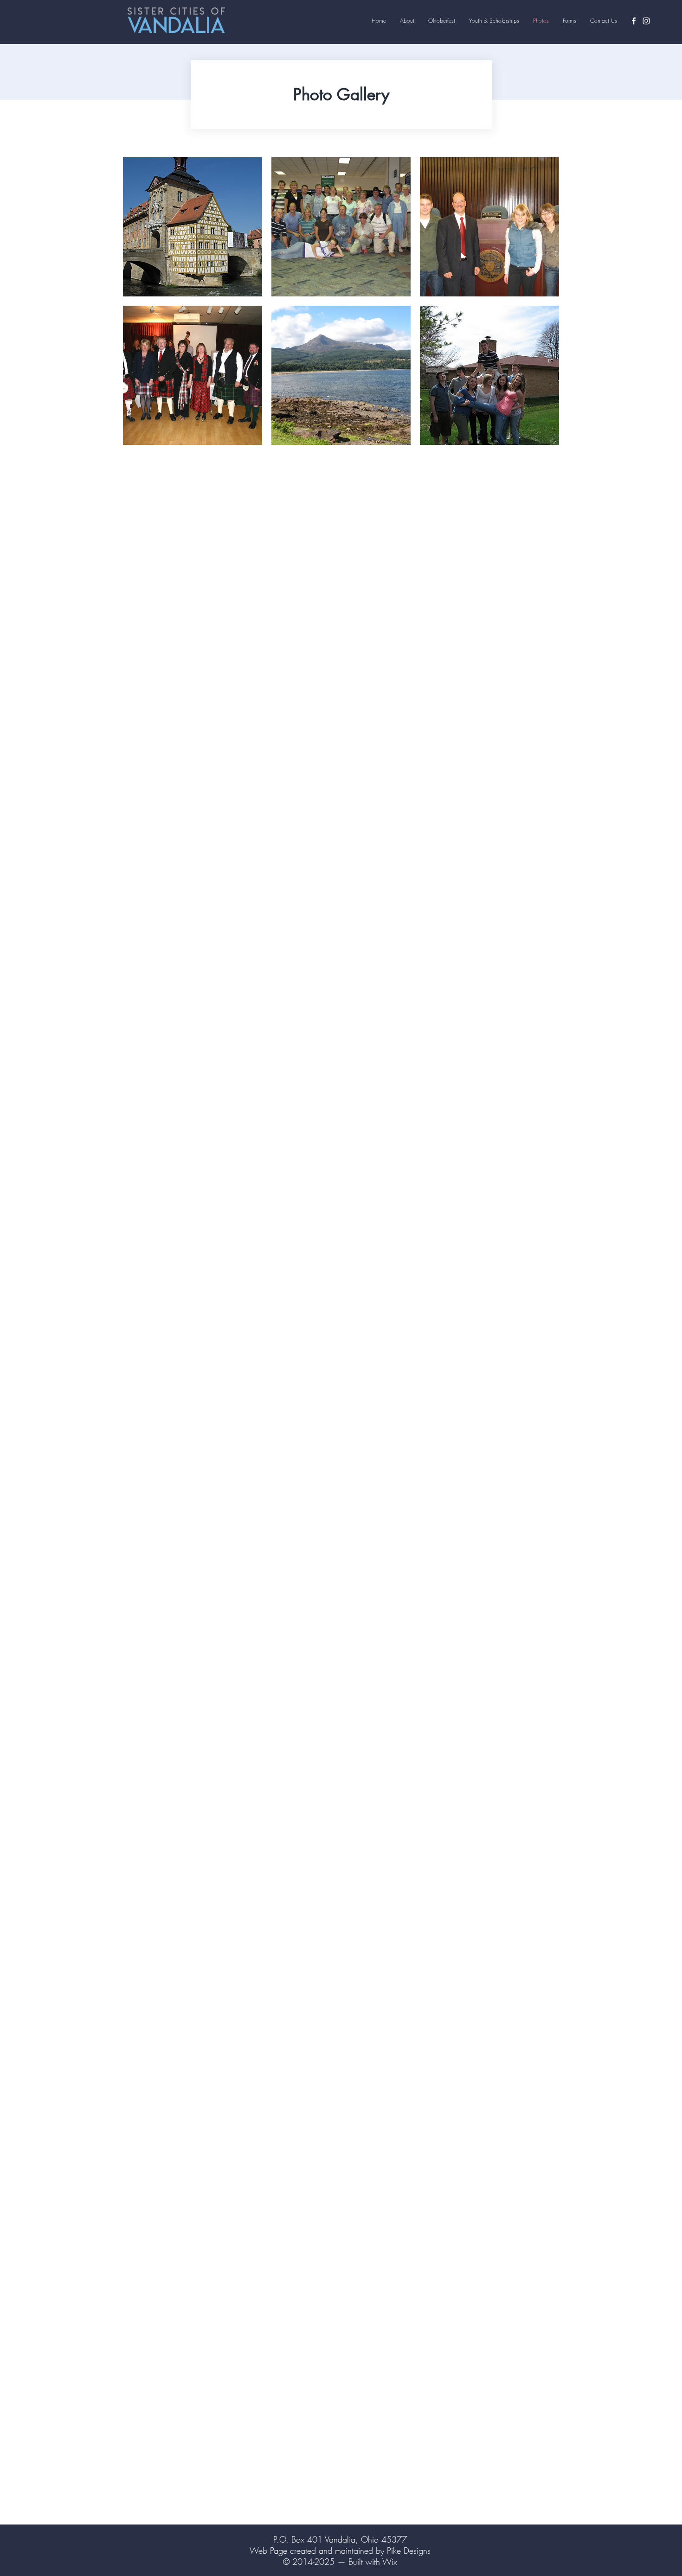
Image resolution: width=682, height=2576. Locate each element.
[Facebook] (634, 21)
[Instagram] (646, 21)
